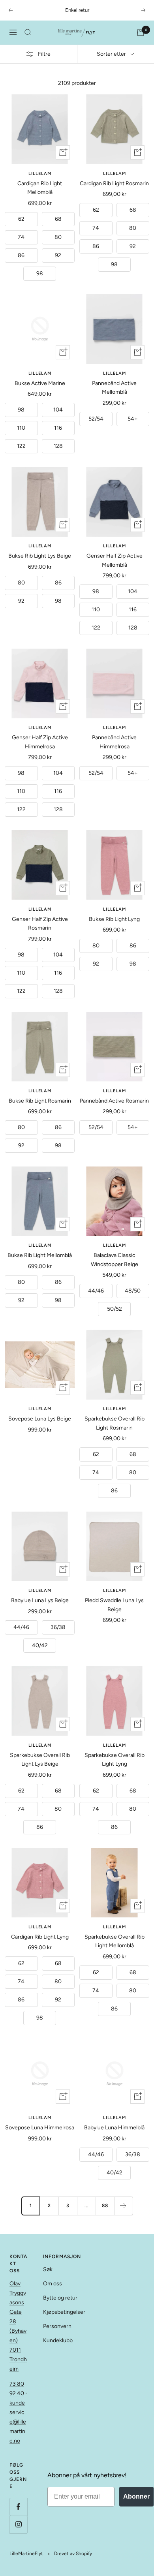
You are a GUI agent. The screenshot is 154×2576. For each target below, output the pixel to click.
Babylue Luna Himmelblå (114, 2128)
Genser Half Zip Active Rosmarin (40, 923)
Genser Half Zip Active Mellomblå (115, 560)
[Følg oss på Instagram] (18, 2524)
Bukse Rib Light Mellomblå (40, 1255)
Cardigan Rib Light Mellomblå (40, 188)
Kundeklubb (58, 2340)
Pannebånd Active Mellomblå (114, 388)
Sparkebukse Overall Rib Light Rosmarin (115, 1423)
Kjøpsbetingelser (64, 2312)
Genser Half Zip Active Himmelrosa (40, 742)
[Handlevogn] (141, 32)
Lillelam (40, 174)
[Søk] (28, 32)
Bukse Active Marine (40, 383)
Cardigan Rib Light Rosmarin (114, 183)
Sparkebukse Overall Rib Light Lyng (115, 1760)
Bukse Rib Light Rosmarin (40, 1101)
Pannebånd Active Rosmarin (114, 1101)
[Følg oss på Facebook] (18, 2507)
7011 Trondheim (18, 2359)
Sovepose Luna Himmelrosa (40, 2128)
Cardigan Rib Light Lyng (40, 1937)
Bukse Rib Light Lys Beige (40, 556)
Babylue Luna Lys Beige (40, 1600)
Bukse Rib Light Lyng (114, 919)
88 (105, 2206)
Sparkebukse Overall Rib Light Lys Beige (40, 1760)
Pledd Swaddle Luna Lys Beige (114, 1605)
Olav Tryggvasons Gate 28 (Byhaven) (18, 2312)
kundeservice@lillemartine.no (18, 2422)
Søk (48, 2269)
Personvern (57, 2326)
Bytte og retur (60, 2298)
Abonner (136, 2496)
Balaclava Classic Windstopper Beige (115, 1260)
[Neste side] (123, 2206)
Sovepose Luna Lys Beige (40, 1419)
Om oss (53, 2284)
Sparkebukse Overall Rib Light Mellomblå (115, 1941)
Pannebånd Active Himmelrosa (114, 742)
